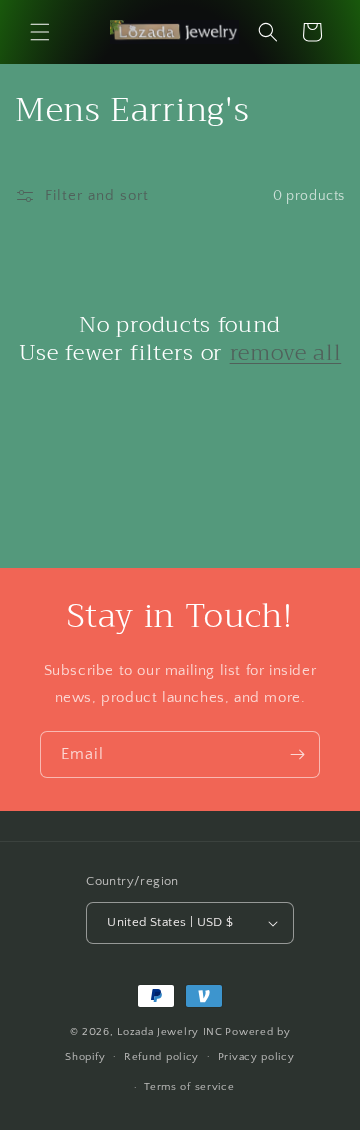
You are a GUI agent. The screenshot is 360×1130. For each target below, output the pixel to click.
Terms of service (189, 1087)
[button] (40, 32)
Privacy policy (256, 1057)
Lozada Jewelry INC (170, 1032)
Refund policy (161, 1057)
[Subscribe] (297, 754)
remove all (286, 353)
